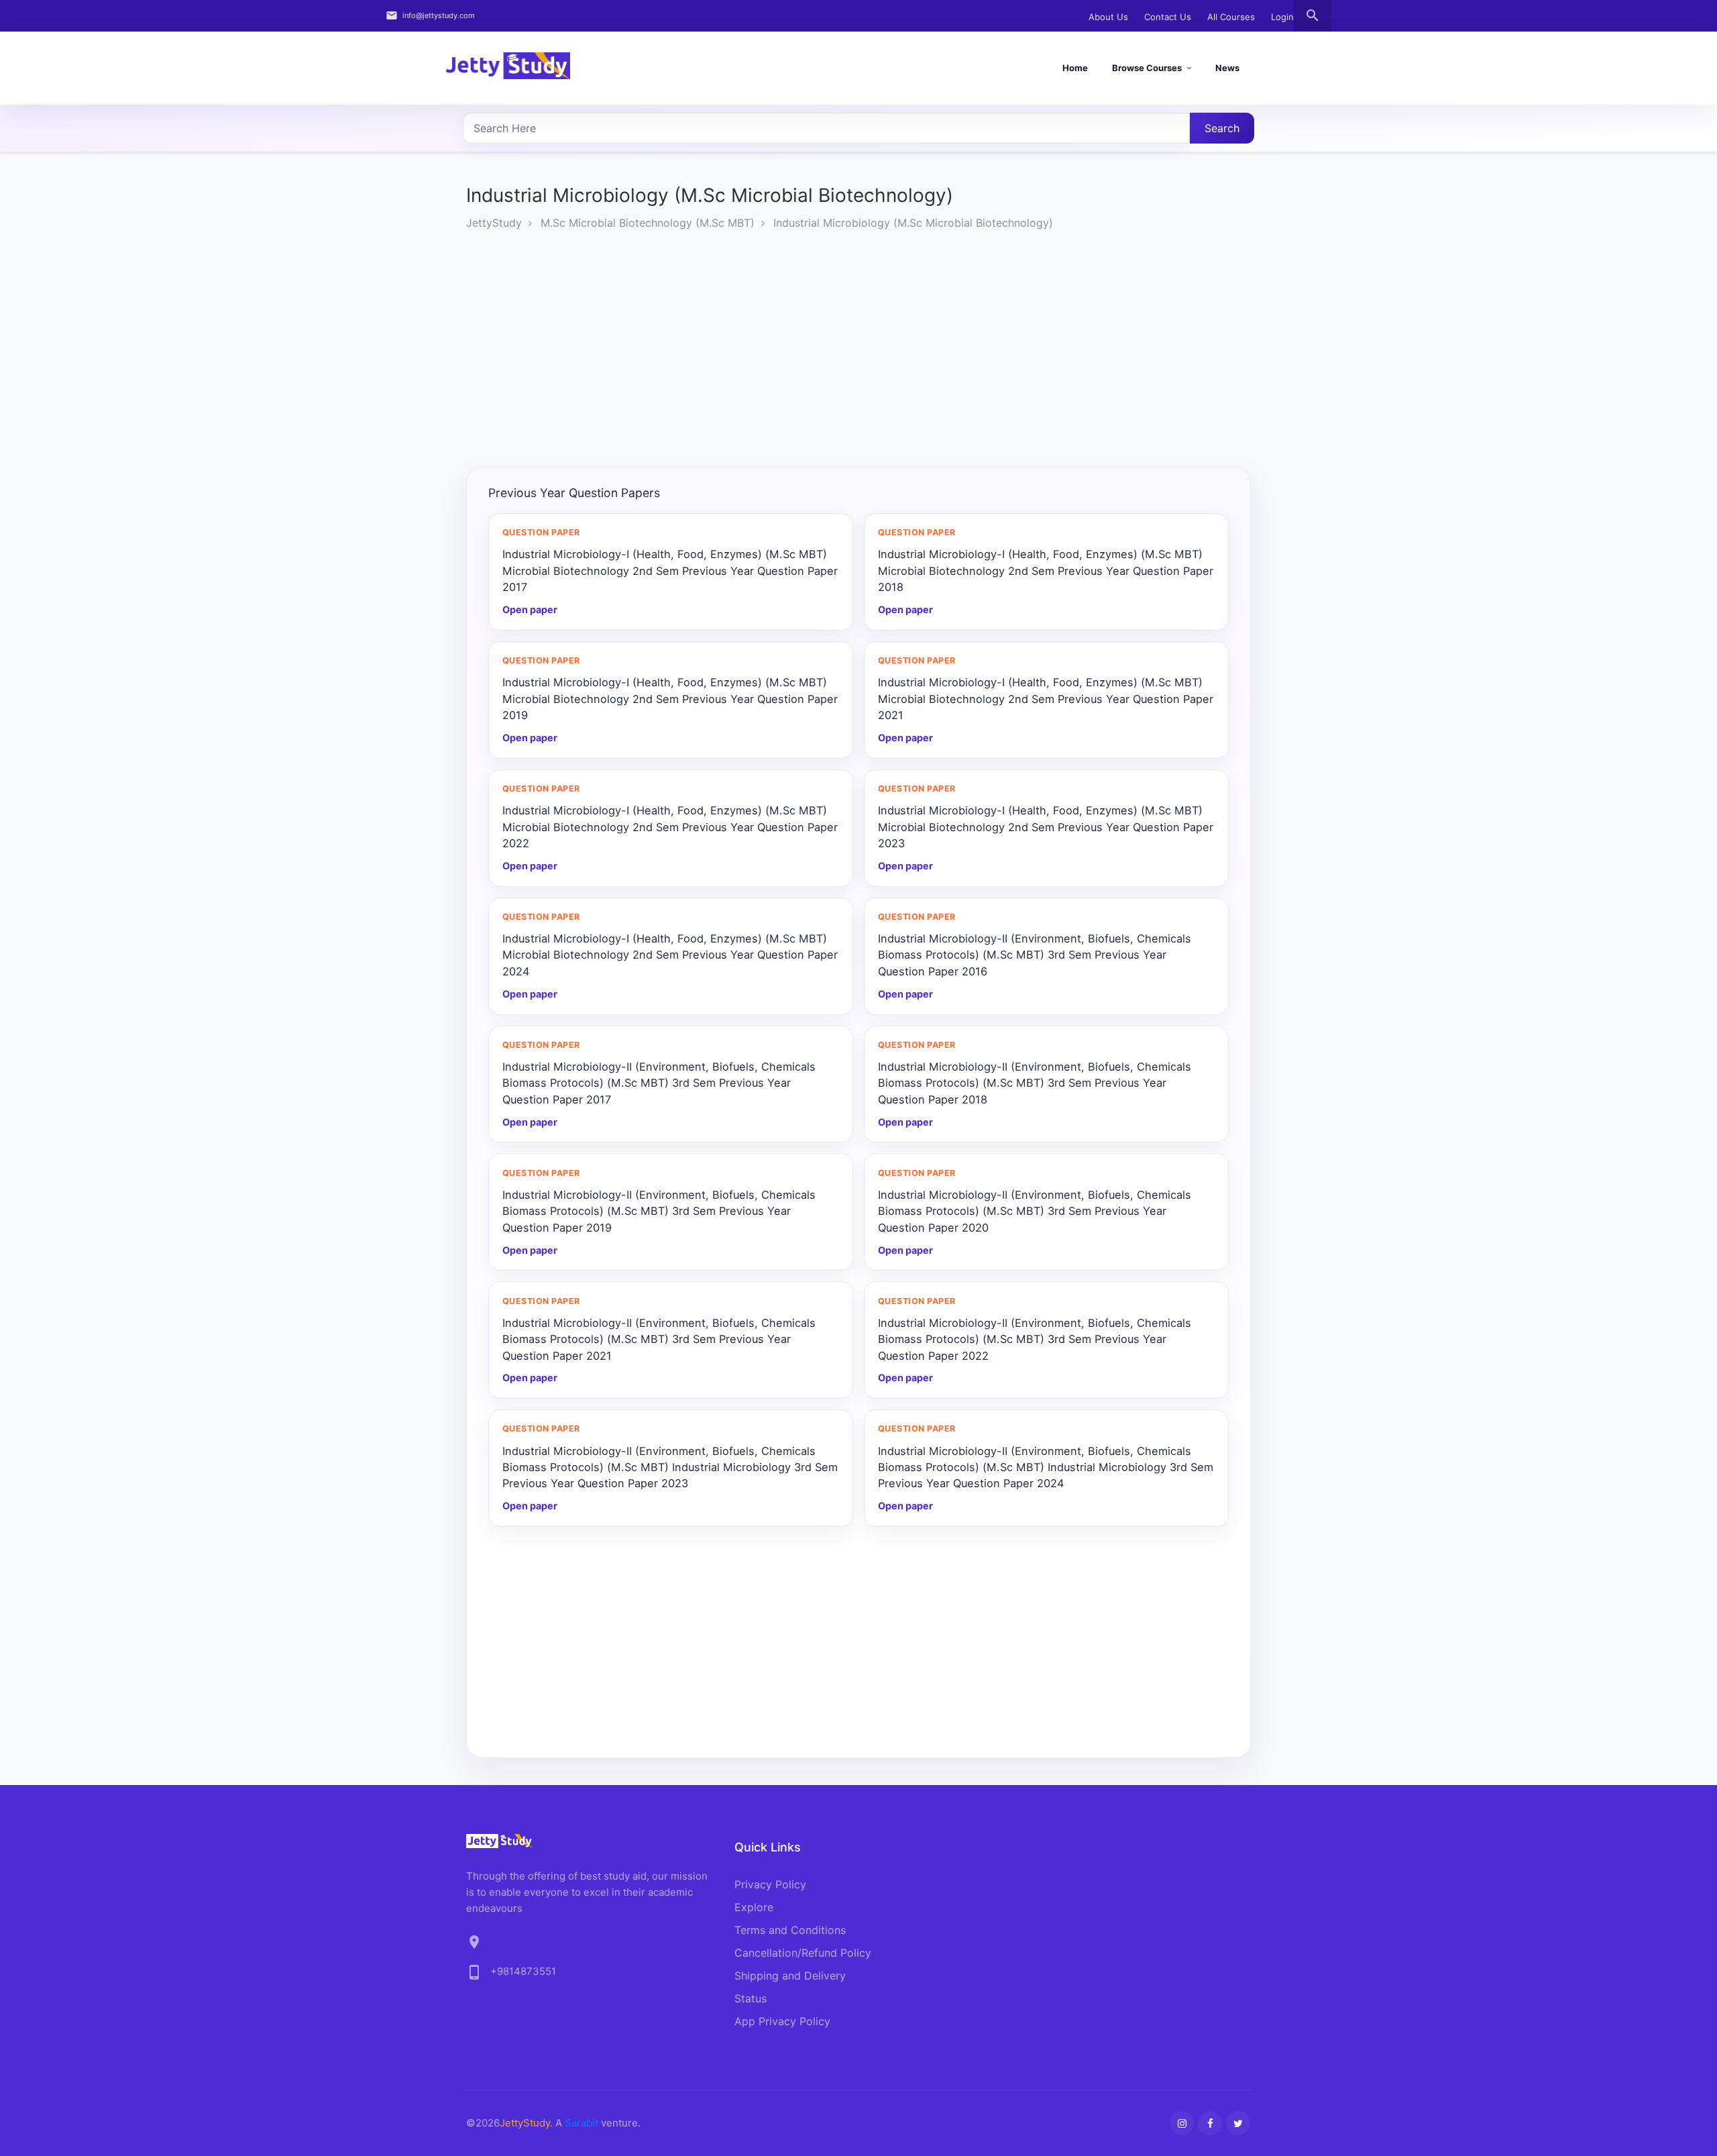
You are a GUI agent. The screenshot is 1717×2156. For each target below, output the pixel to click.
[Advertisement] (858, 352)
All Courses (1231, 17)
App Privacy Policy (782, 2021)
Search (1222, 128)
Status (751, 1998)
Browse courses (1147, 68)
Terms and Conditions (790, 1930)
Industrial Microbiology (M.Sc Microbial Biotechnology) (913, 223)
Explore (754, 1907)
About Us (1108, 17)
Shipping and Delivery (790, 1976)
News (1227, 68)
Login (1282, 17)
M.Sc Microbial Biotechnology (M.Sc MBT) (648, 223)
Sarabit (581, 2123)
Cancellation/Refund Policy (803, 1953)
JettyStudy (494, 223)
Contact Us (1168, 17)
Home (1075, 68)
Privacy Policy (770, 1884)
